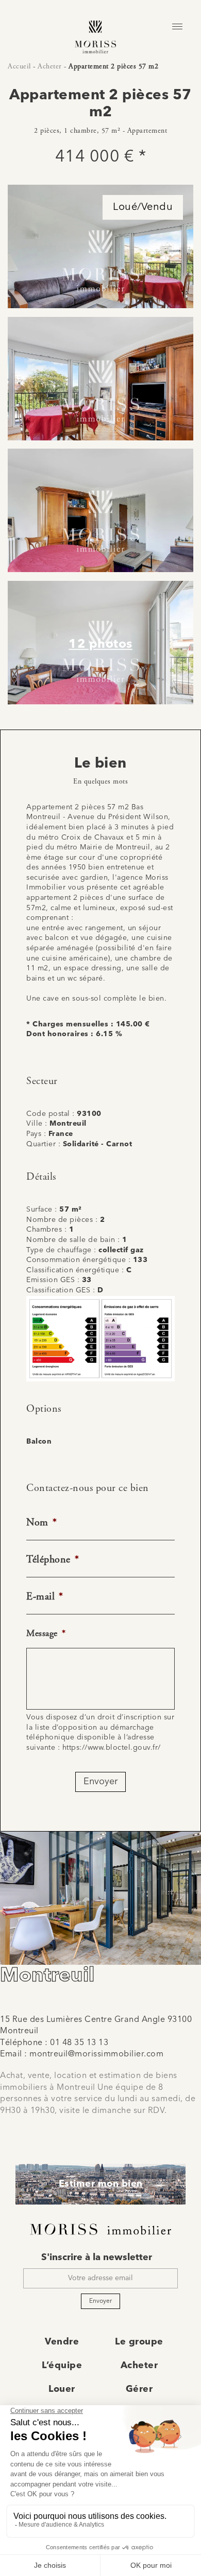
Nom (41, 1523)
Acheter (50, 66)
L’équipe (62, 2366)
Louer (62, 2389)
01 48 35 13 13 (79, 2043)
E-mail (45, 1597)
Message (46, 1633)
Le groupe (139, 2342)
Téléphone (53, 1560)
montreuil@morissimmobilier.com (96, 2054)
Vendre (62, 2342)
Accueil (19, 66)
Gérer (139, 2389)
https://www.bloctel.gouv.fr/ (112, 1748)
